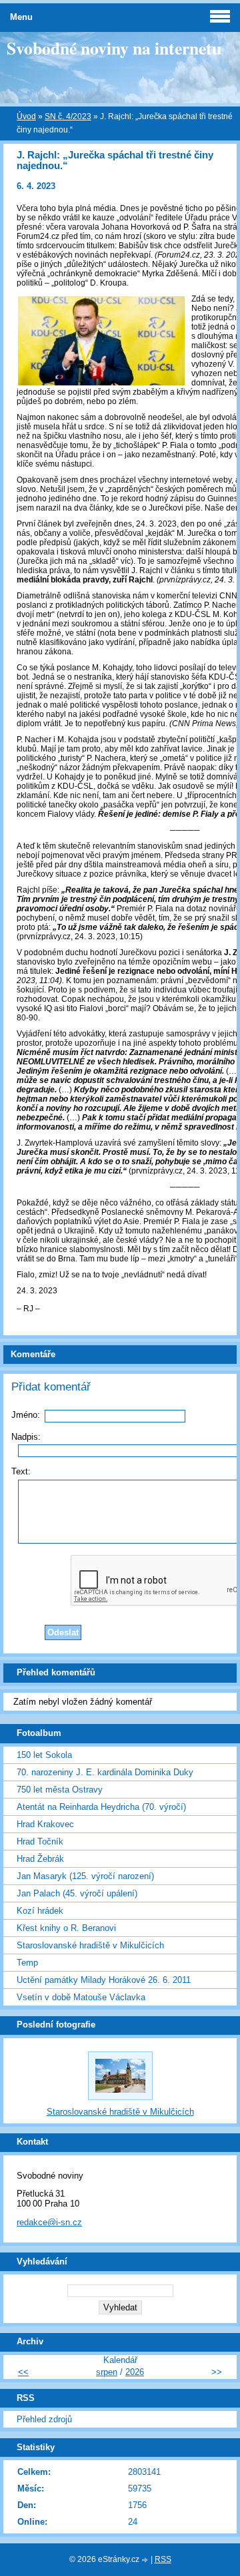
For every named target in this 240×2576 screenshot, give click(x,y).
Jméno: (26, 1415)
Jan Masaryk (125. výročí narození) (85, 1876)
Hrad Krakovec (45, 1824)
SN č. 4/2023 (68, 116)
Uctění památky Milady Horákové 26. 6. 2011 (104, 1980)
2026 (135, 2372)
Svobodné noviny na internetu (114, 48)
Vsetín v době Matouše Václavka (81, 1997)
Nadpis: (26, 1437)
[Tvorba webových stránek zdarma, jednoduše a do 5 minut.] (146, 2560)
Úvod (26, 116)
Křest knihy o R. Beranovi (66, 1928)
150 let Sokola (44, 1755)
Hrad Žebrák (40, 1859)
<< (23, 2372)
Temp (27, 1963)
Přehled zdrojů (44, 2419)
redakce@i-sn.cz (49, 2222)
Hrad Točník (40, 1841)
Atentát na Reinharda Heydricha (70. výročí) (101, 1807)
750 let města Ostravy (60, 1790)
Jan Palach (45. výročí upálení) (77, 1893)
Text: (21, 1471)
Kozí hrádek (40, 1911)
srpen (107, 2372)
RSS (163, 2559)
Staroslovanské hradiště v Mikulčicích (90, 1945)
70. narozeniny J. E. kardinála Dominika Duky (105, 1772)
